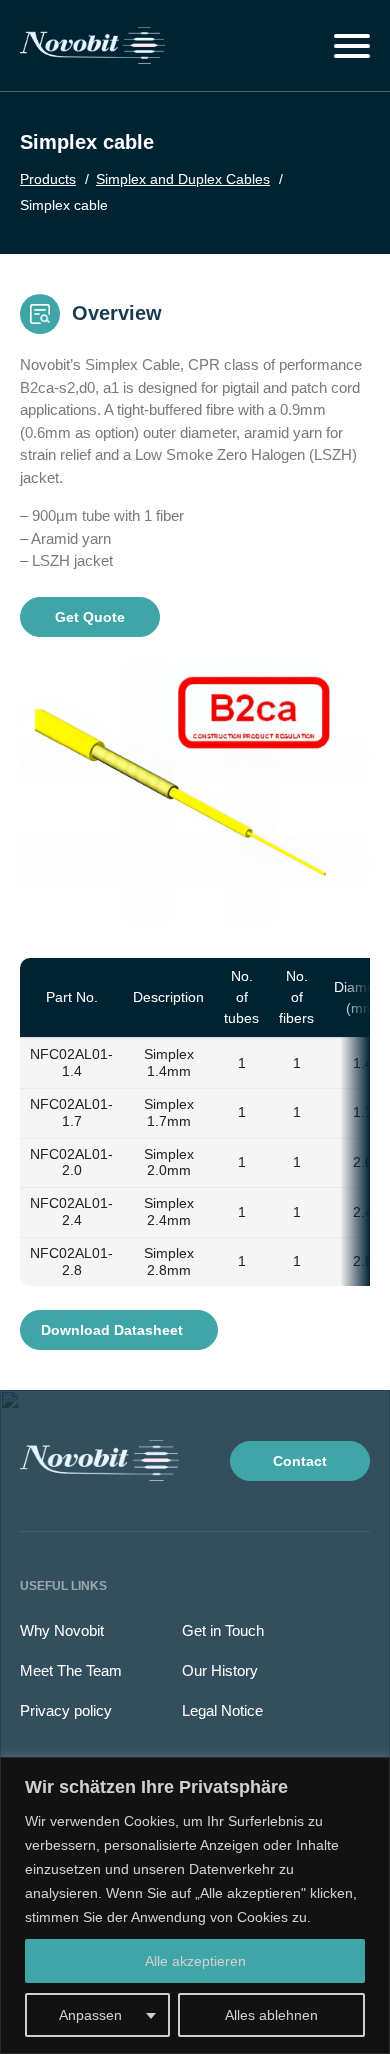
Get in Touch (223, 1630)
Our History (220, 1670)
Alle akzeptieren (195, 1961)
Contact (300, 1461)
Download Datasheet (114, 1330)
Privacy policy (66, 1710)
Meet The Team (71, 1670)
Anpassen (90, 2015)
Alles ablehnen (271, 2015)
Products (48, 179)
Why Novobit (62, 1630)
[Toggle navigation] (352, 46)
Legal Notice (222, 1710)
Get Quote (90, 617)
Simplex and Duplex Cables (183, 179)
